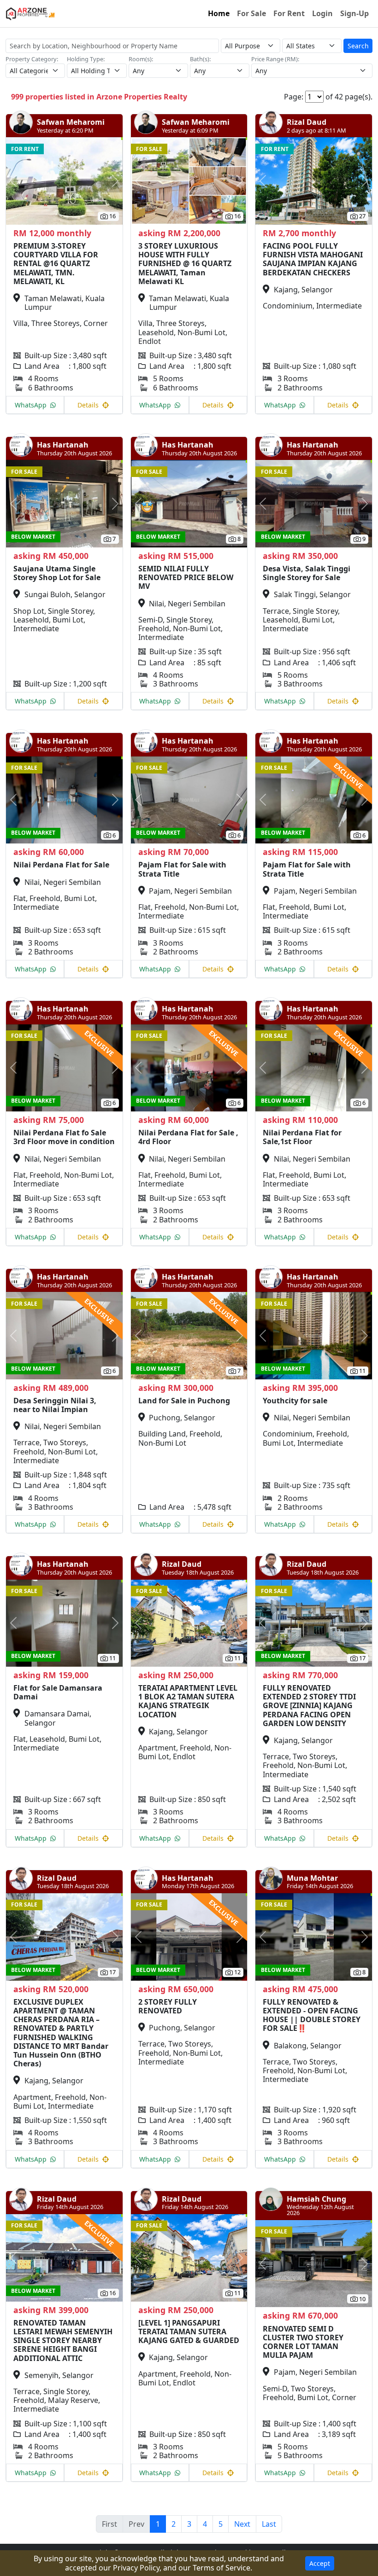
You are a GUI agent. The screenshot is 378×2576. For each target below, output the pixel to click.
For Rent (289, 13)
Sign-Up (354, 13)
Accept (320, 2563)
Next (242, 2524)
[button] (15, 181)
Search (358, 46)
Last (269, 2524)
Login (322, 13)
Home (219, 13)
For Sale (251, 13)
